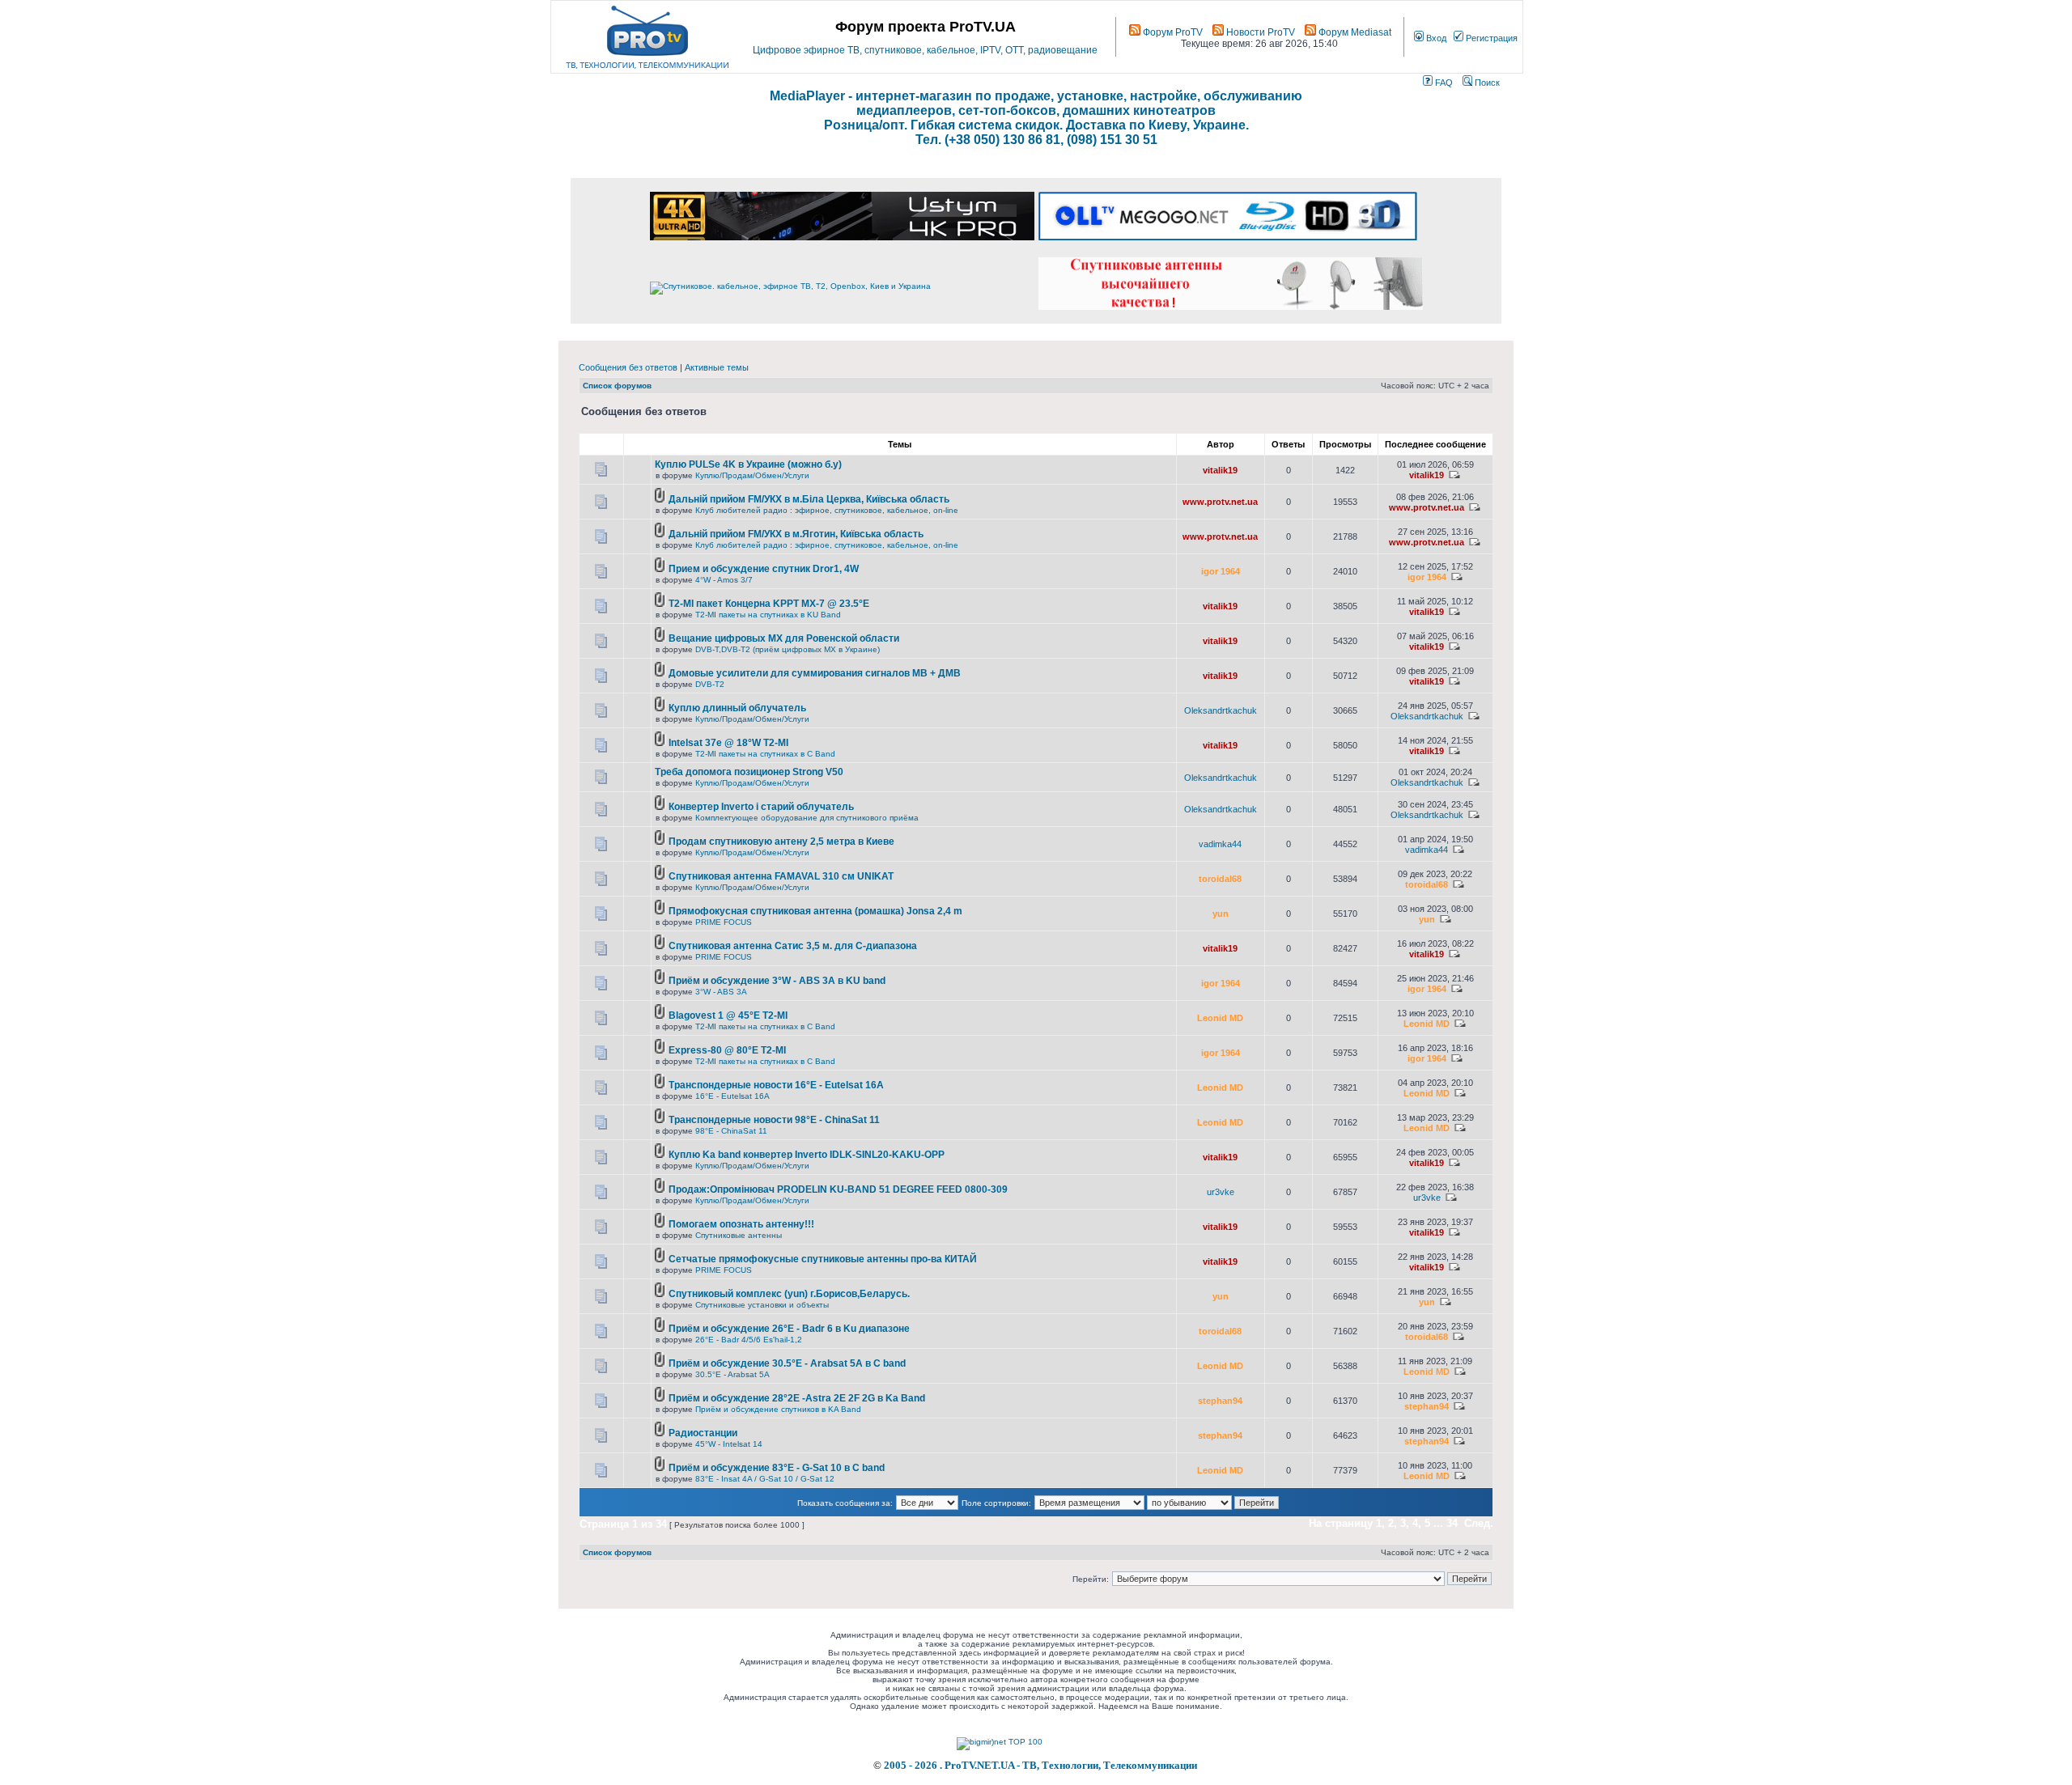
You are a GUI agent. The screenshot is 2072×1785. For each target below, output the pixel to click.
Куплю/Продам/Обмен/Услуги (752, 475)
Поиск (1486, 83)
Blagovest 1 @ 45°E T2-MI (728, 1015)
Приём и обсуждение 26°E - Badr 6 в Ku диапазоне (789, 1329)
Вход (1435, 38)
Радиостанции (703, 1433)
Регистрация (1490, 38)
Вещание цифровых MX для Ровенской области (784, 638)
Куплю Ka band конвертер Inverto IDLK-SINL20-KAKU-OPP (807, 1155)
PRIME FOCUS (724, 922)
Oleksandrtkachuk (1221, 710)
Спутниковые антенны (739, 1235)
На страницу (1341, 1523)
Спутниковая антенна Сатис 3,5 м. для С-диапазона (793, 946)
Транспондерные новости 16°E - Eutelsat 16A (776, 1085)
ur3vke (1221, 1192)
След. (1479, 1523)
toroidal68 (1220, 879)
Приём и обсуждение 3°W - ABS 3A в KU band (777, 981)
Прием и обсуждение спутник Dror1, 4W (764, 569)
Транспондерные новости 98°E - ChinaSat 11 (774, 1120)
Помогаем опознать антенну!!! (741, 1224)
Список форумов (617, 386)
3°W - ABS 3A (721, 992)
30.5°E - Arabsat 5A (732, 1374)
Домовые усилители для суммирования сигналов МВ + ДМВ (815, 673)
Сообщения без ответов (628, 367)
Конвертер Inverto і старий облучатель (761, 807)
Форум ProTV (1172, 32)
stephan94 (1220, 1401)
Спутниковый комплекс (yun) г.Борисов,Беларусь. (789, 1294)
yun (1221, 914)
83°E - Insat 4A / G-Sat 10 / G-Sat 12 (765, 1479)
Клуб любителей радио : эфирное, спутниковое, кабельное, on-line (827, 510)
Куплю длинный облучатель (737, 708)
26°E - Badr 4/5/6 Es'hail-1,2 (749, 1340)
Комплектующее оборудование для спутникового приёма (807, 818)
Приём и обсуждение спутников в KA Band (778, 1409)
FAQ (1443, 83)
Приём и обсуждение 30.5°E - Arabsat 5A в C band (787, 1363)
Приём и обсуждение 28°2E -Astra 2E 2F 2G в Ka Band (797, 1398)
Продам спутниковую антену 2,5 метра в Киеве (781, 842)
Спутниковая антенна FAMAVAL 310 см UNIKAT (781, 876)
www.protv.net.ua (1220, 502)
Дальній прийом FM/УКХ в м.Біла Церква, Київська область (809, 499)
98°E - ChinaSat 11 (731, 1131)
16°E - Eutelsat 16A (732, 1096)
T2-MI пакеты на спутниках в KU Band (768, 615)
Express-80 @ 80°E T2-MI (727, 1050)
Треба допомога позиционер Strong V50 (749, 772)
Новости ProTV (1259, 32)
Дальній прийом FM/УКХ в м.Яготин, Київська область (796, 534)
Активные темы (717, 367)
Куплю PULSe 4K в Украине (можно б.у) (748, 464)
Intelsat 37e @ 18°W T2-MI (728, 743)
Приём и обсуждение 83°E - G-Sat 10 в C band (777, 1468)
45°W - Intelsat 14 (729, 1444)
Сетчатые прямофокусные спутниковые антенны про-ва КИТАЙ (823, 1259)
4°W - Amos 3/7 (724, 580)
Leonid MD (1220, 1018)
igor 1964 (1221, 571)
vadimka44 (1220, 844)
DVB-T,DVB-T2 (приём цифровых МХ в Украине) (788, 649)
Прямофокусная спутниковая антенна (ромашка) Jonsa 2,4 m (815, 911)
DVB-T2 (710, 684)
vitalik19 (1220, 470)
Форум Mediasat (1354, 32)
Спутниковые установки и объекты (762, 1305)
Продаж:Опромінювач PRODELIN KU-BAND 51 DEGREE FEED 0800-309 (838, 1189)
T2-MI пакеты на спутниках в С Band (765, 754)
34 (1452, 1523)
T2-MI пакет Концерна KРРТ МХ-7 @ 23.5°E (769, 604)
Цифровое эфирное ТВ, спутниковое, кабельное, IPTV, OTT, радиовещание (925, 50)
